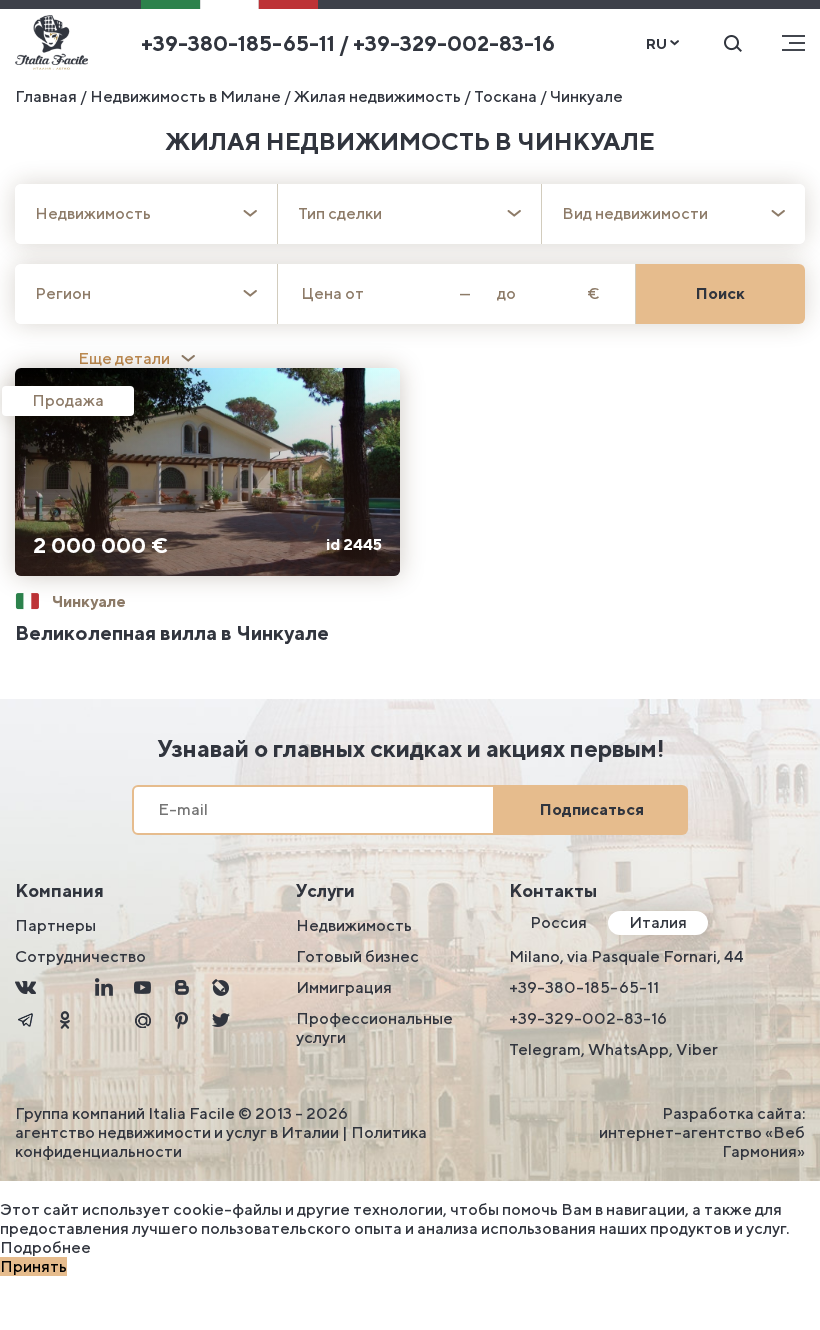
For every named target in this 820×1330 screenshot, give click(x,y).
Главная (46, 96)
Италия (658, 922)
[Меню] (793, 43)
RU (656, 43)
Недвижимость (354, 925)
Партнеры (55, 925)
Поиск (720, 293)
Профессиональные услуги (374, 1028)
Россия (558, 922)
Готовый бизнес (357, 956)
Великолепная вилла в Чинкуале (172, 632)
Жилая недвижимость (377, 96)
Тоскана (505, 96)
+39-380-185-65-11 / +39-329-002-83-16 (348, 43)
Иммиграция (344, 987)
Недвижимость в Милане (185, 96)
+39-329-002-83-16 (588, 1018)
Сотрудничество (80, 956)
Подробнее (45, 1247)
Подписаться (592, 809)
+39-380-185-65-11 (584, 987)
